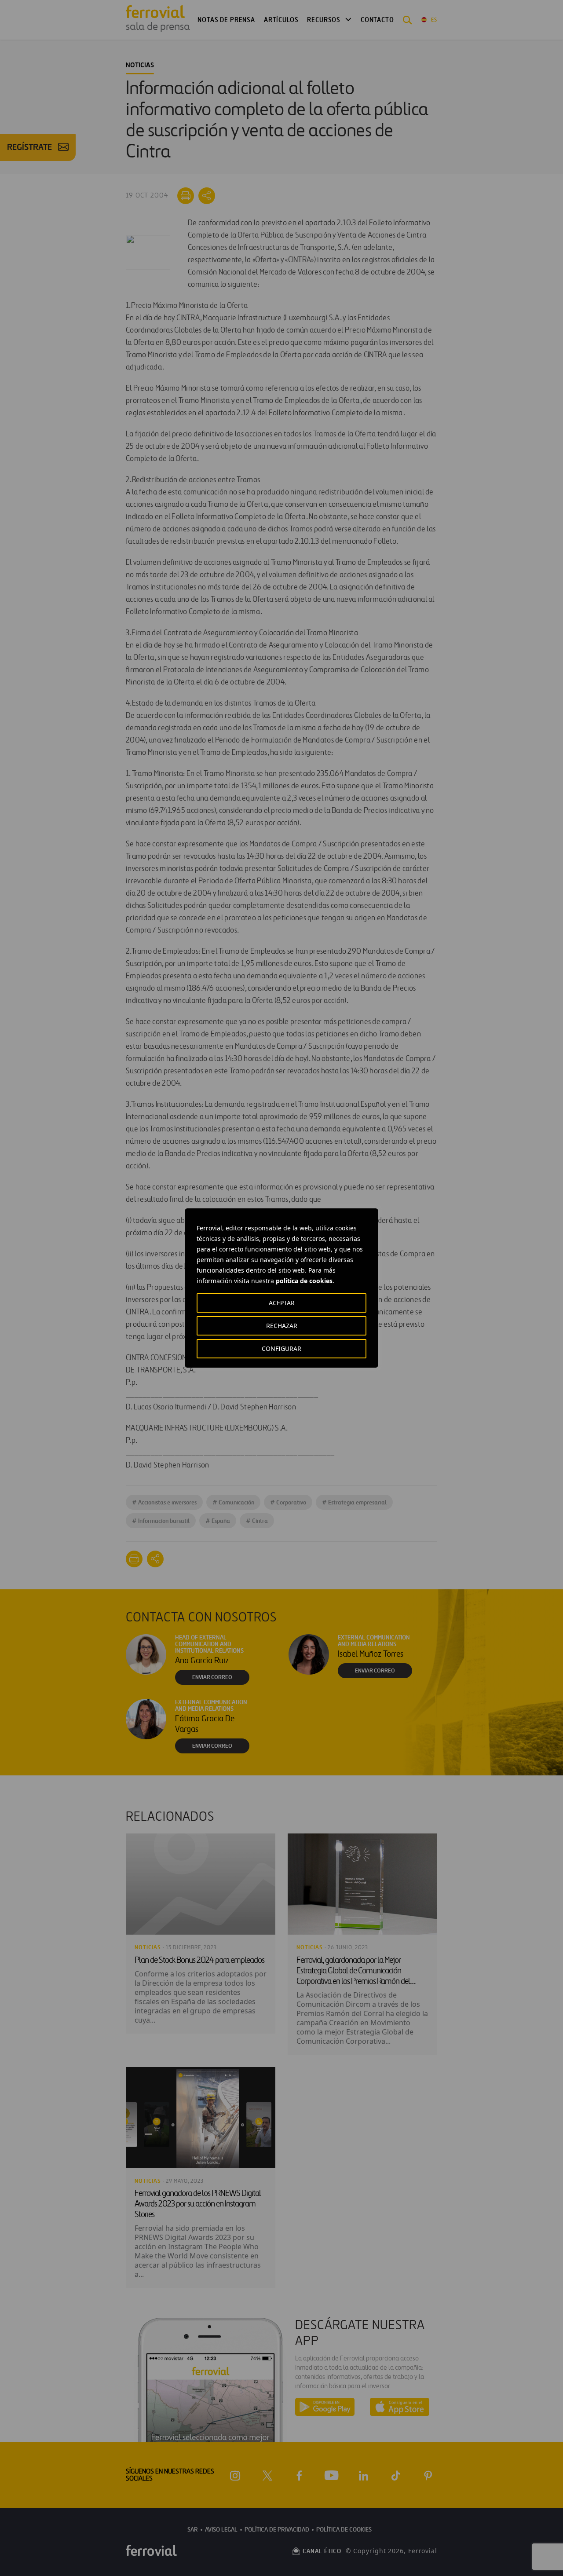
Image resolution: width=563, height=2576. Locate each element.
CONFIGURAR (281, 1348)
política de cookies (304, 1281)
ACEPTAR (282, 1303)
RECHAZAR (282, 1326)
